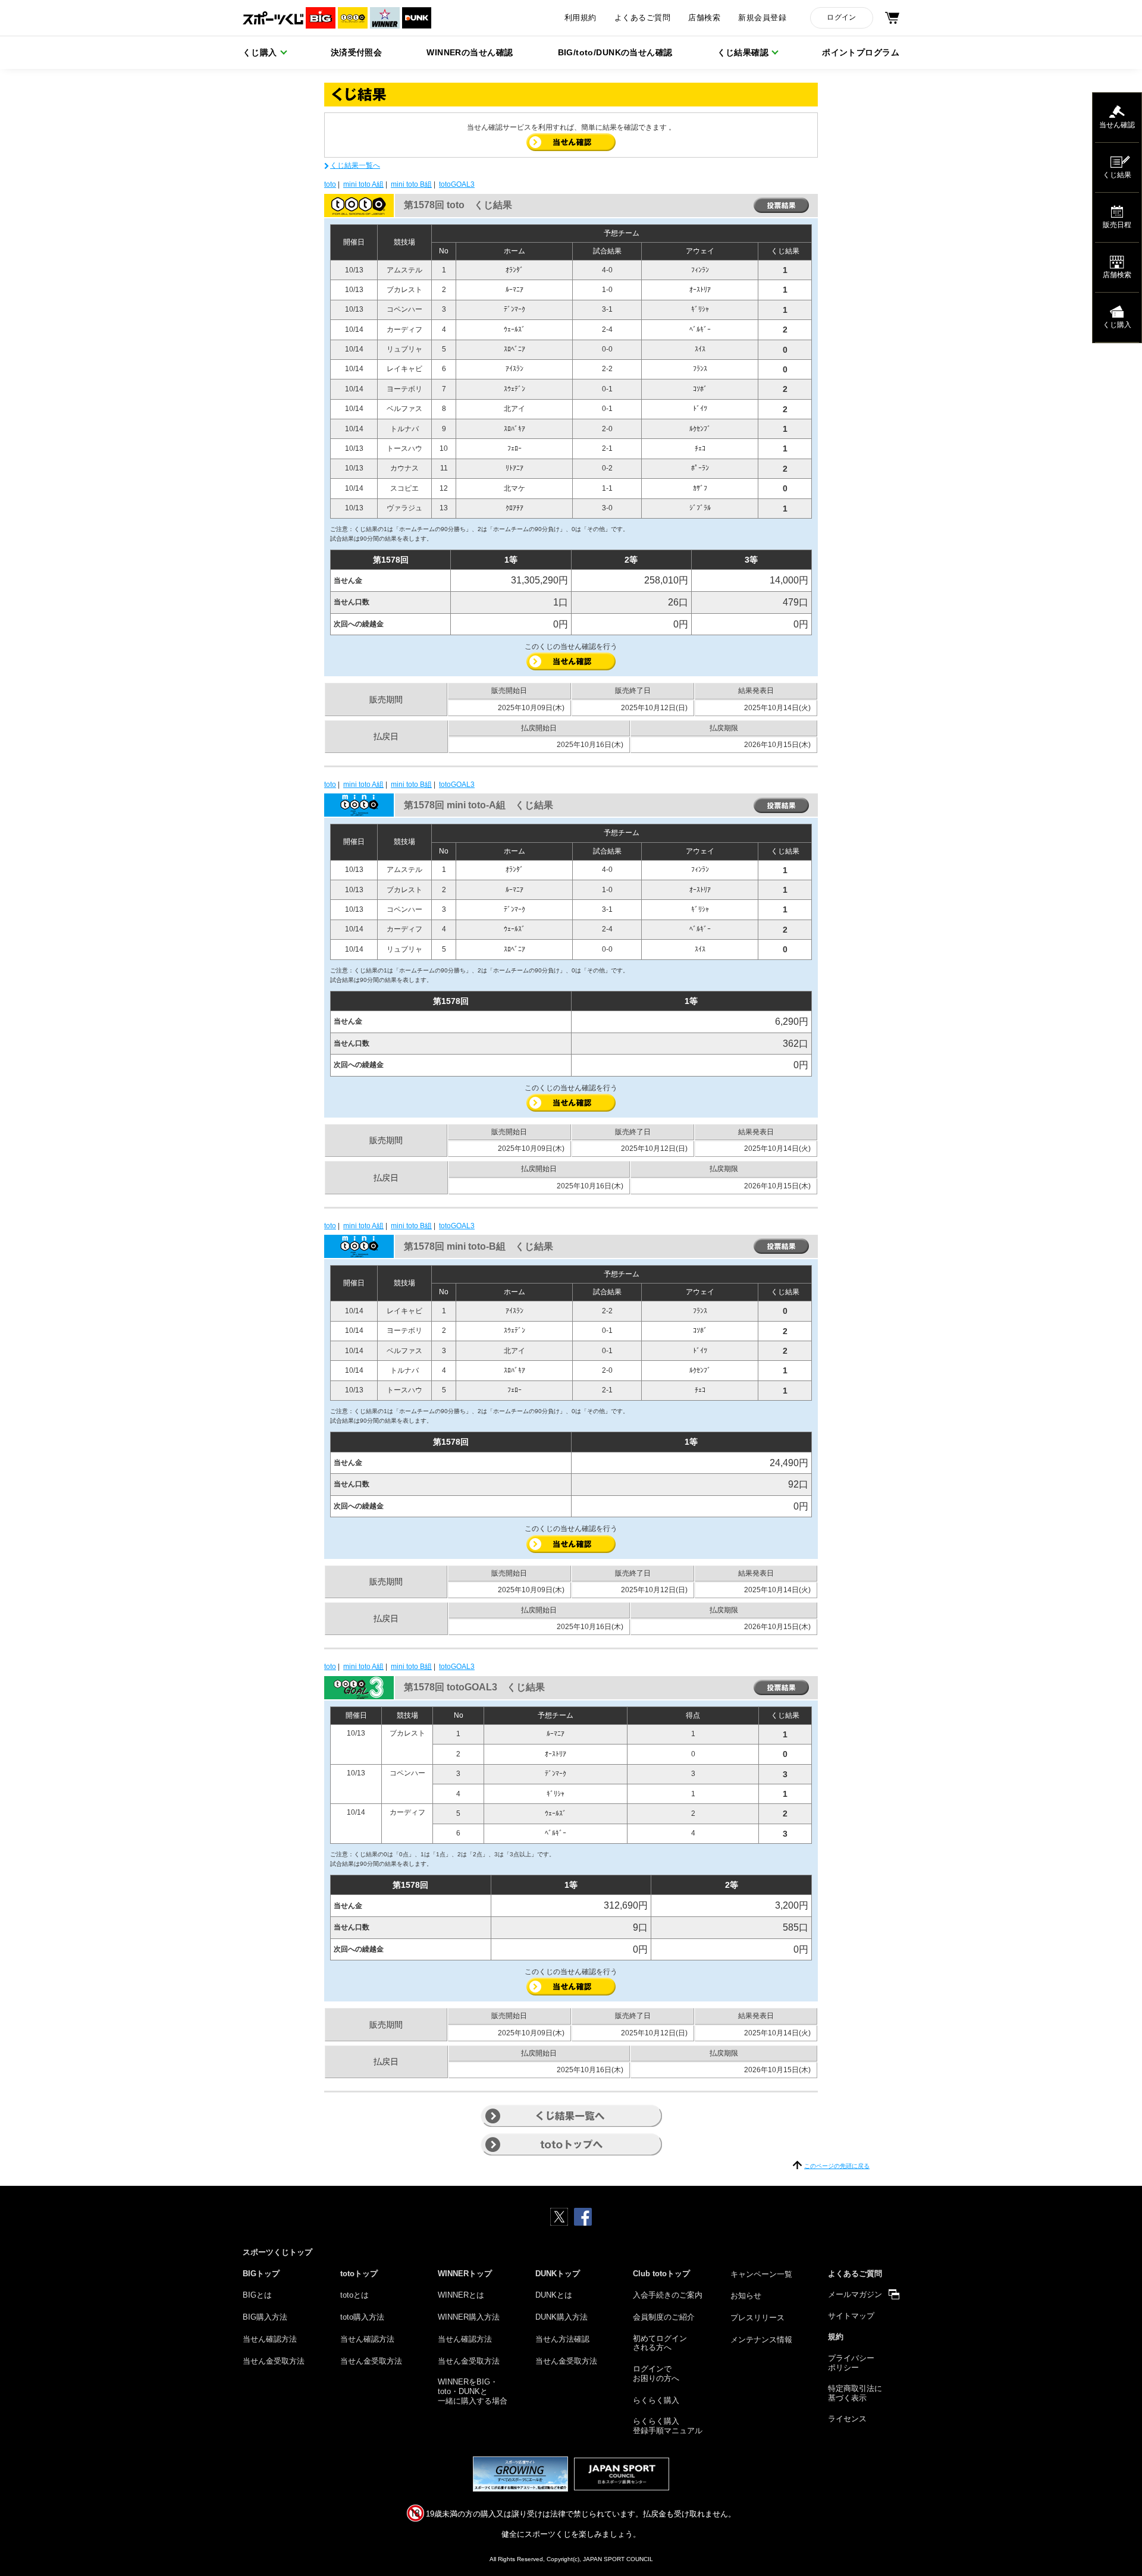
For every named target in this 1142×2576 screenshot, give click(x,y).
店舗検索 (704, 18)
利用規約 (581, 18)
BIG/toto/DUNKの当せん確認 (615, 52)
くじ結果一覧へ (355, 165)
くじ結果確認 (743, 52)
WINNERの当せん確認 (470, 52)
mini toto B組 (411, 184)
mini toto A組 (363, 184)
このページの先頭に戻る (837, 2166)
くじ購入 (260, 52)
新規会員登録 (762, 18)
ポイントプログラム (861, 52)
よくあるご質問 (642, 18)
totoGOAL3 (457, 184)
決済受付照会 (357, 52)
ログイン (841, 17)
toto (330, 184)
